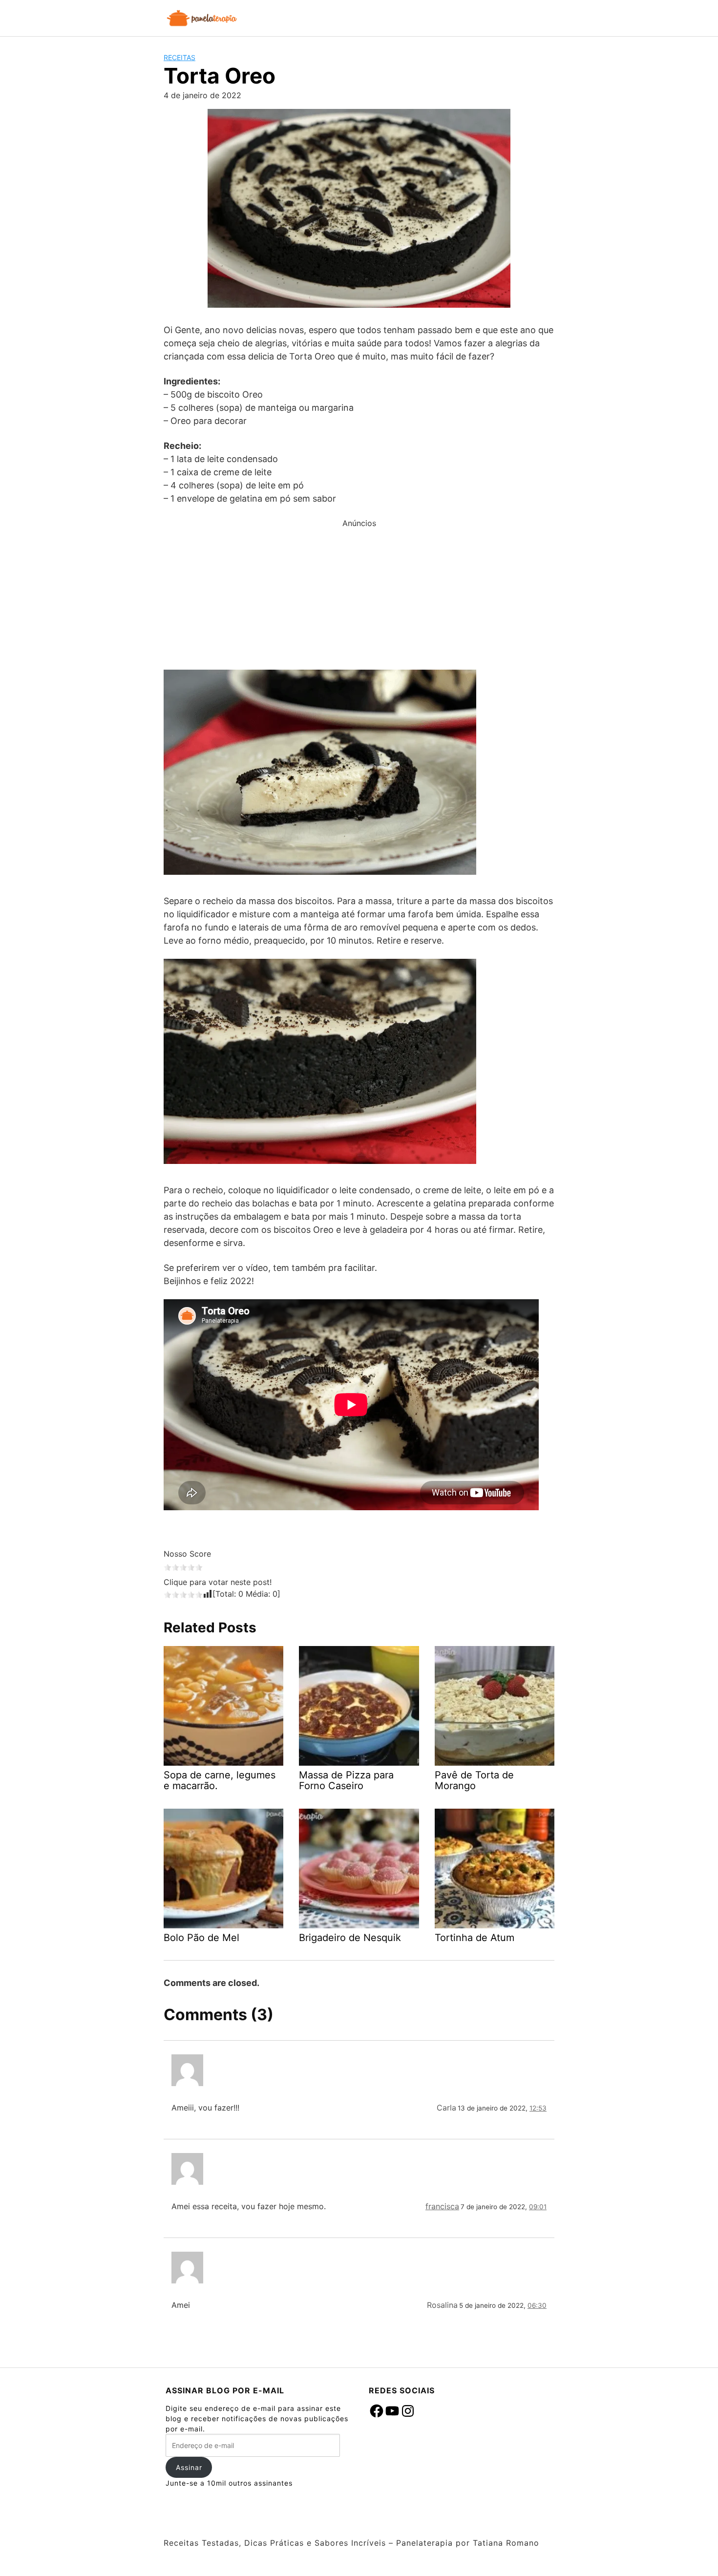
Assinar (189, 2467)
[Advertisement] (359, 597)
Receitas (179, 57)
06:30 (537, 2305)
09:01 (538, 2207)
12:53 (538, 2108)
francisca (442, 2206)
